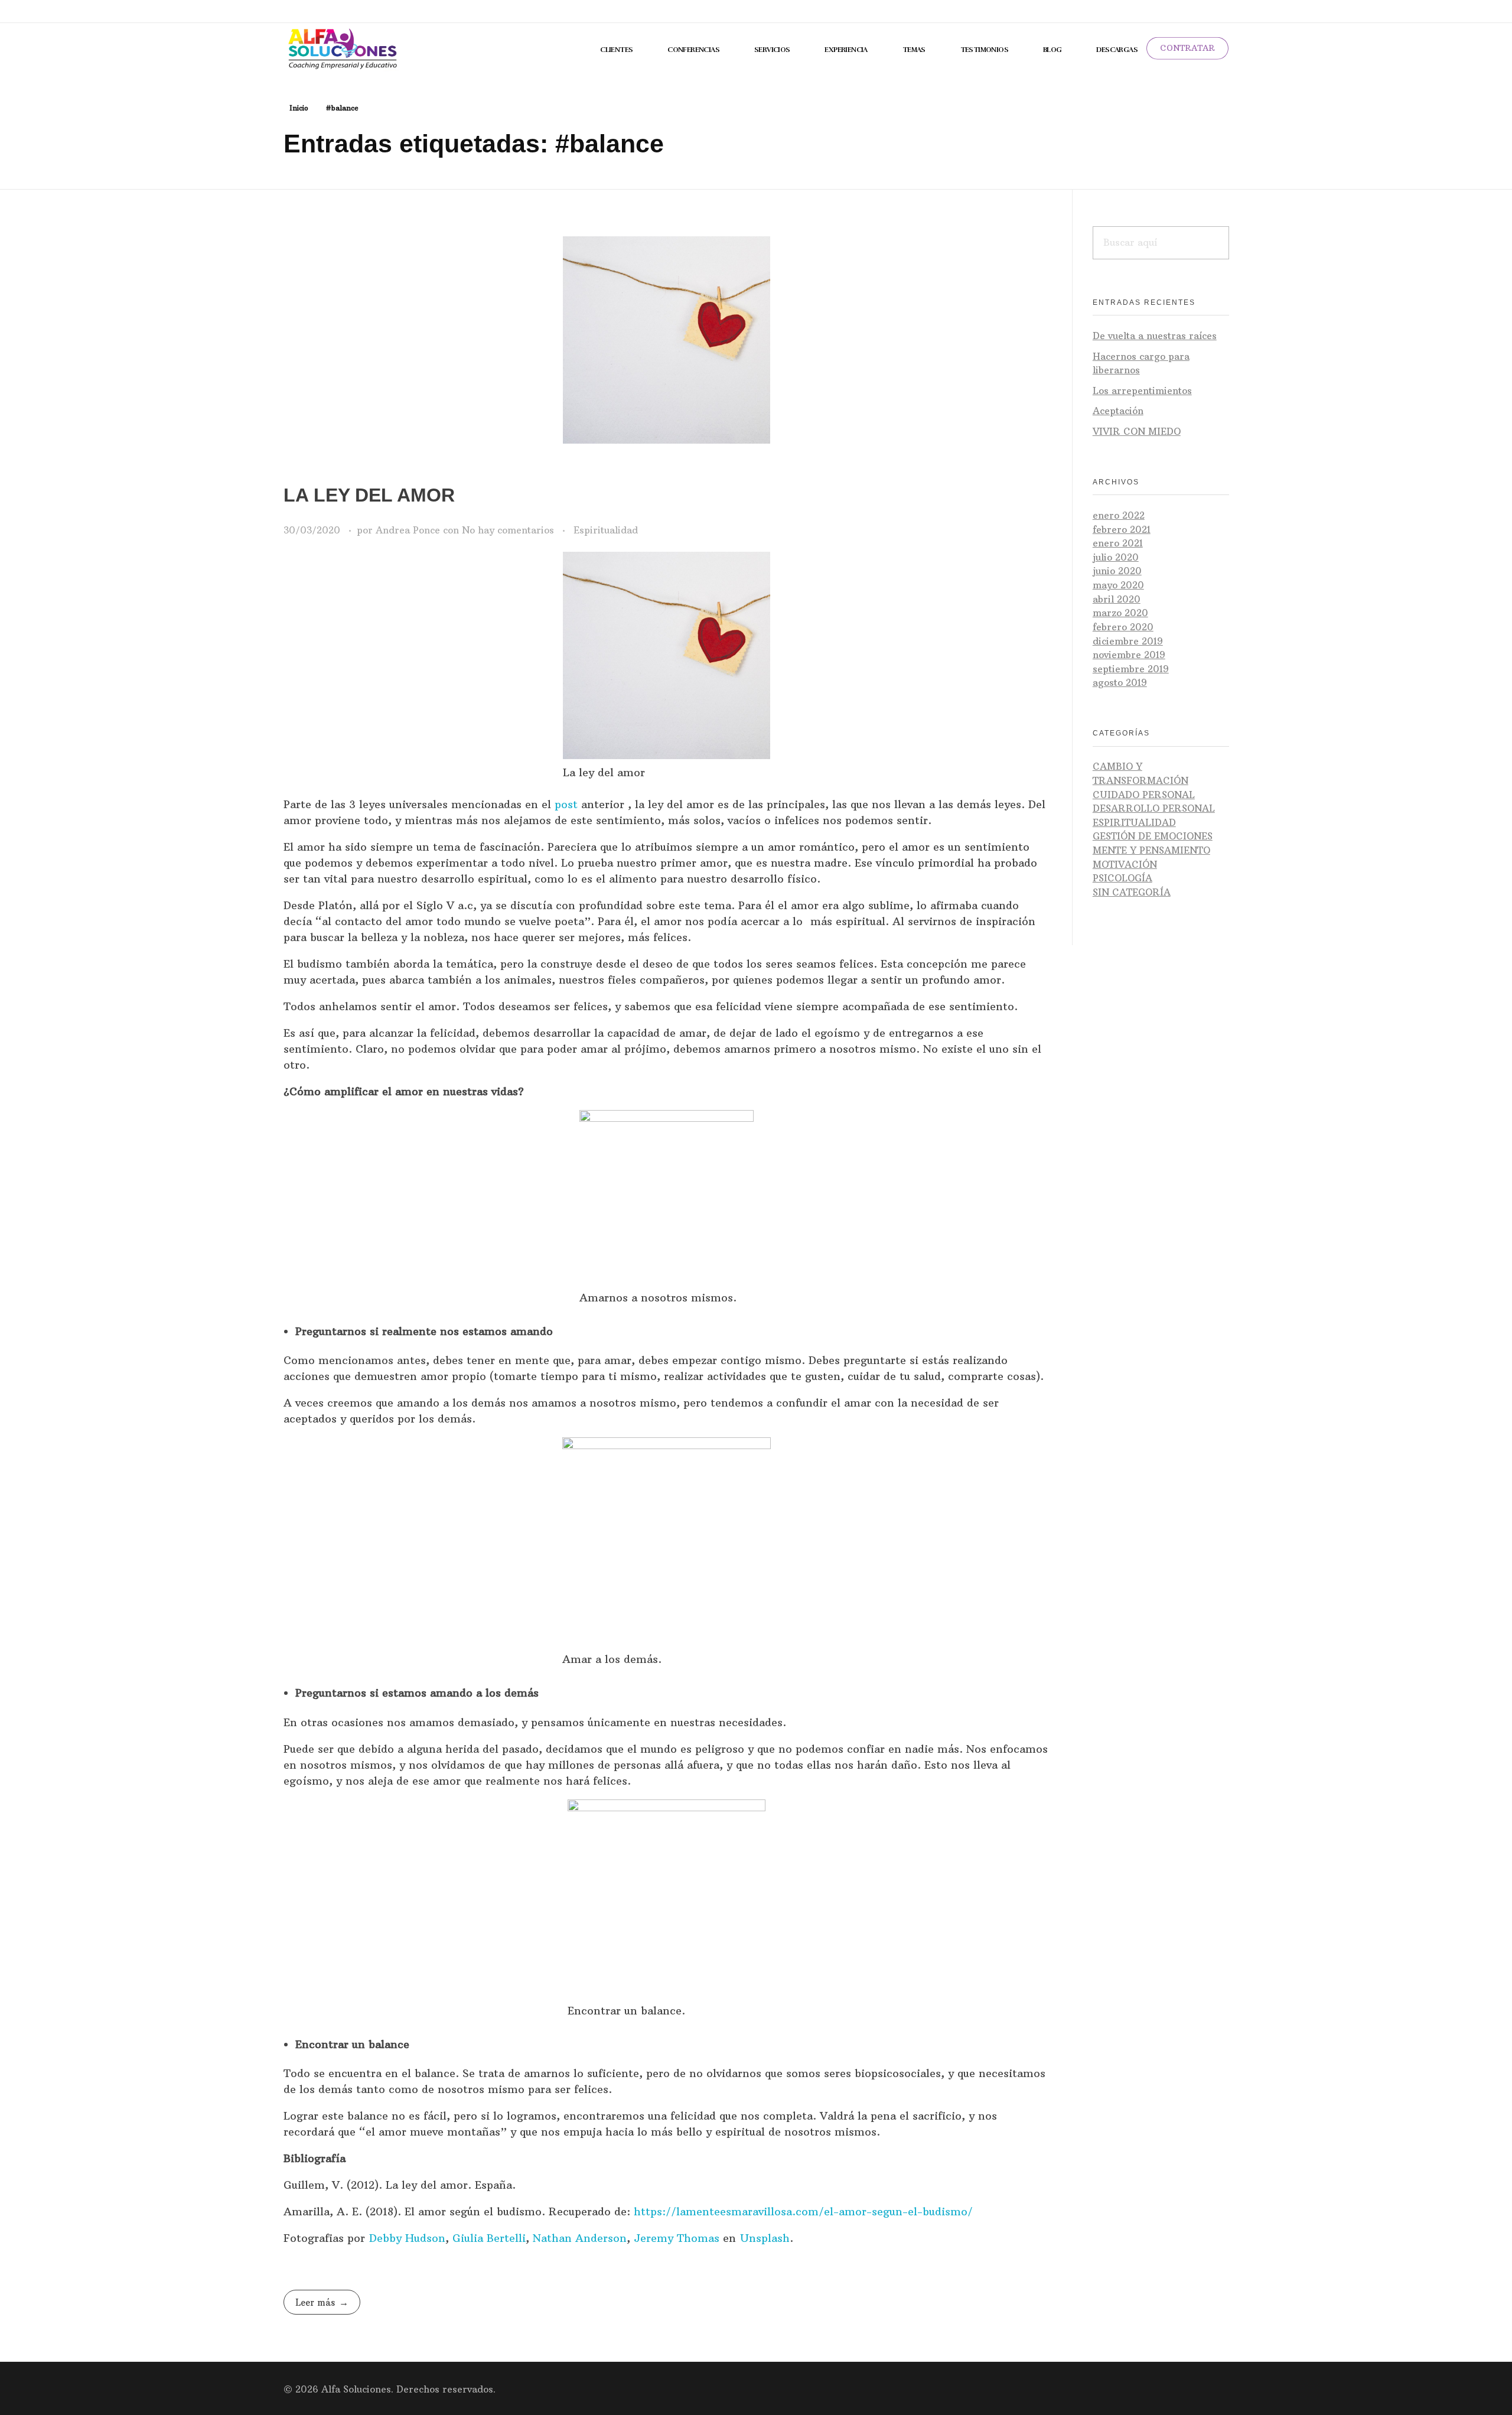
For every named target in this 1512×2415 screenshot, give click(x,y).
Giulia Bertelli (489, 2238)
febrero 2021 (1122, 530)
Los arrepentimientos (1142, 391)
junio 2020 (1117, 571)
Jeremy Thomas (677, 2238)
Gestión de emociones (1153, 836)
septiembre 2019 (1131, 669)
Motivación (1125, 865)
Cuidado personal (1144, 795)
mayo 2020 (1118, 585)
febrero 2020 (1123, 627)
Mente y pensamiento (1151, 850)
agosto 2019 (1120, 683)
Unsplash (765, 2238)
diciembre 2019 (1128, 641)
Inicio (299, 108)
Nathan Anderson (580, 2238)
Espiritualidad (606, 530)
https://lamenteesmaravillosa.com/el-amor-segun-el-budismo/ (803, 2211)
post (564, 804)
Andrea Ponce (409, 530)
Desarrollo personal (1154, 808)
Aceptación (1118, 411)
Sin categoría (1132, 892)
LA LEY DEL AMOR (369, 495)
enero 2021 (1118, 543)
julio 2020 (1116, 557)
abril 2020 (1117, 599)
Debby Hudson (407, 2238)
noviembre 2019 (1129, 655)
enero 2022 (1119, 515)
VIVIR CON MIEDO (1137, 432)
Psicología (1122, 878)
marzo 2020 (1120, 613)
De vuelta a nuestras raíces (1155, 336)
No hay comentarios (508, 530)
